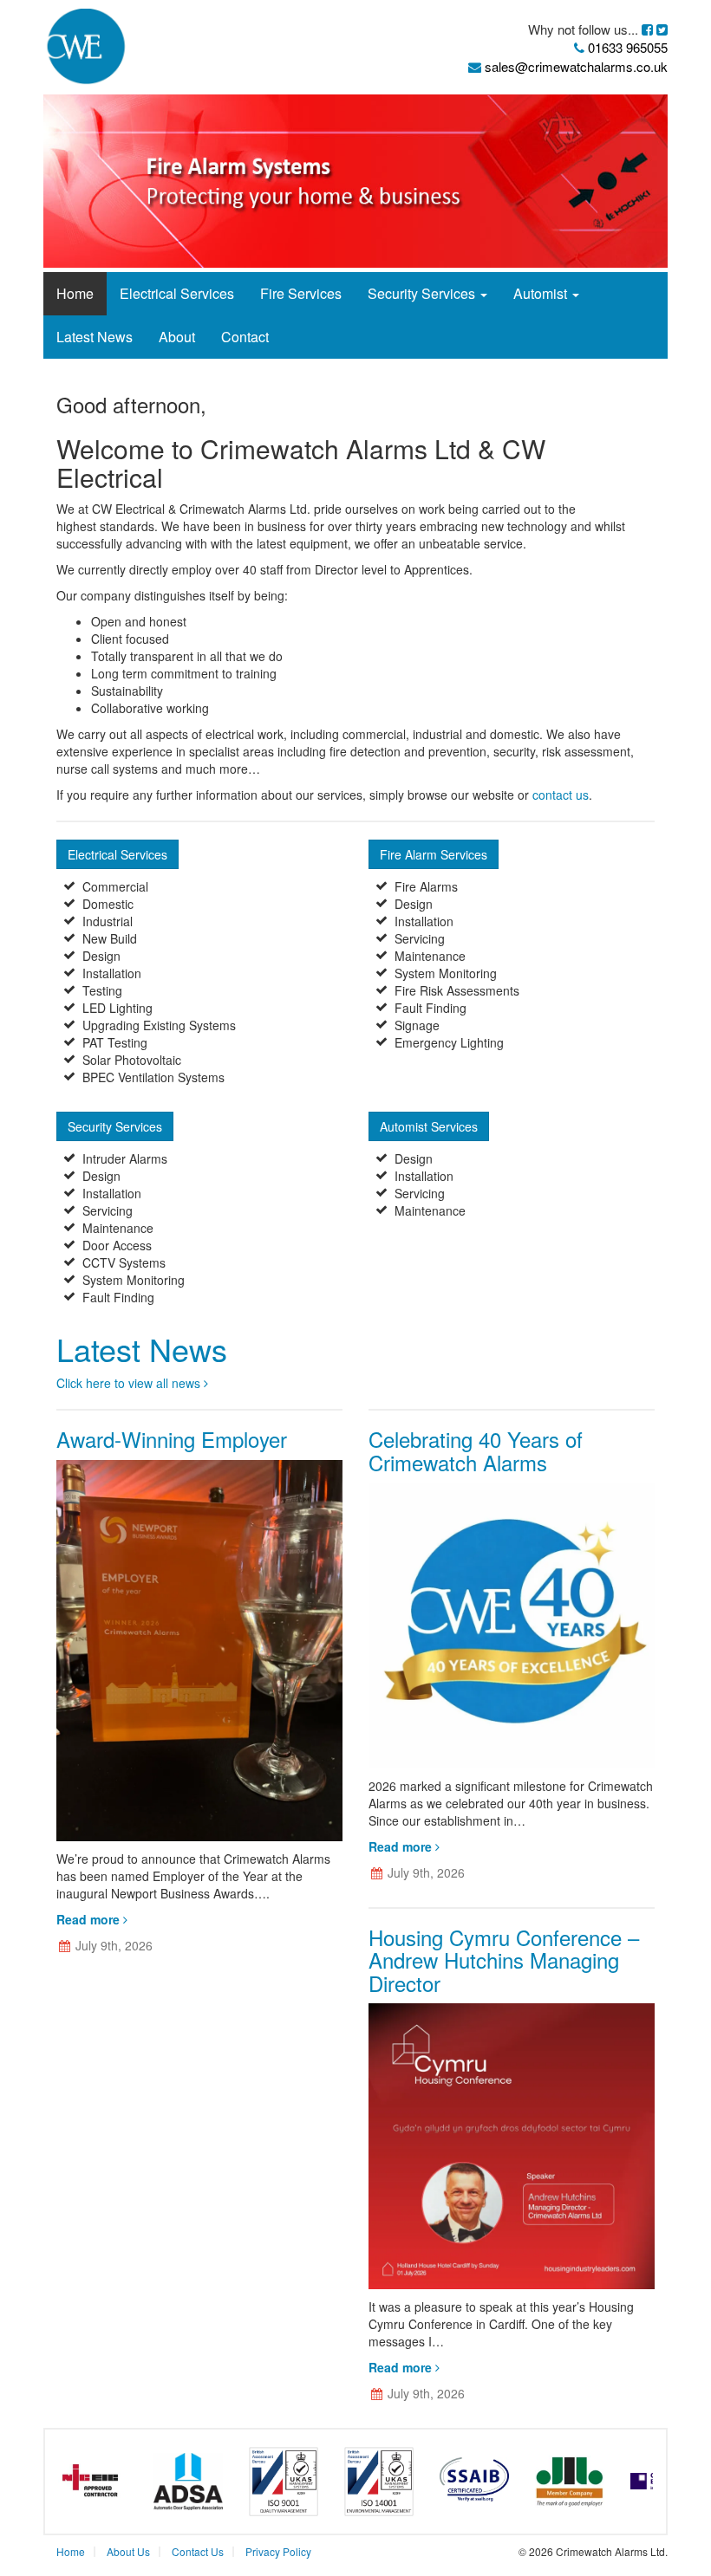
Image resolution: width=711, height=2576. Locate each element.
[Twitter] (662, 29)
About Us (128, 2551)
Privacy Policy (278, 2551)
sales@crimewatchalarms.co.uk (574, 66)
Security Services (423, 293)
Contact (245, 337)
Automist (542, 293)
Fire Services (301, 293)
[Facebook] (649, 29)
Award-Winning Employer (172, 1439)
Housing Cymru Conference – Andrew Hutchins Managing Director (504, 1960)
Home (75, 293)
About (177, 337)
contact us (561, 795)
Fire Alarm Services (434, 854)
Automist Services (429, 1126)
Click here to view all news (130, 1383)
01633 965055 (628, 47)
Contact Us (198, 2551)
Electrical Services (177, 293)
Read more (90, 1919)
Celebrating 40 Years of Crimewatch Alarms (476, 1450)
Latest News (95, 337)
